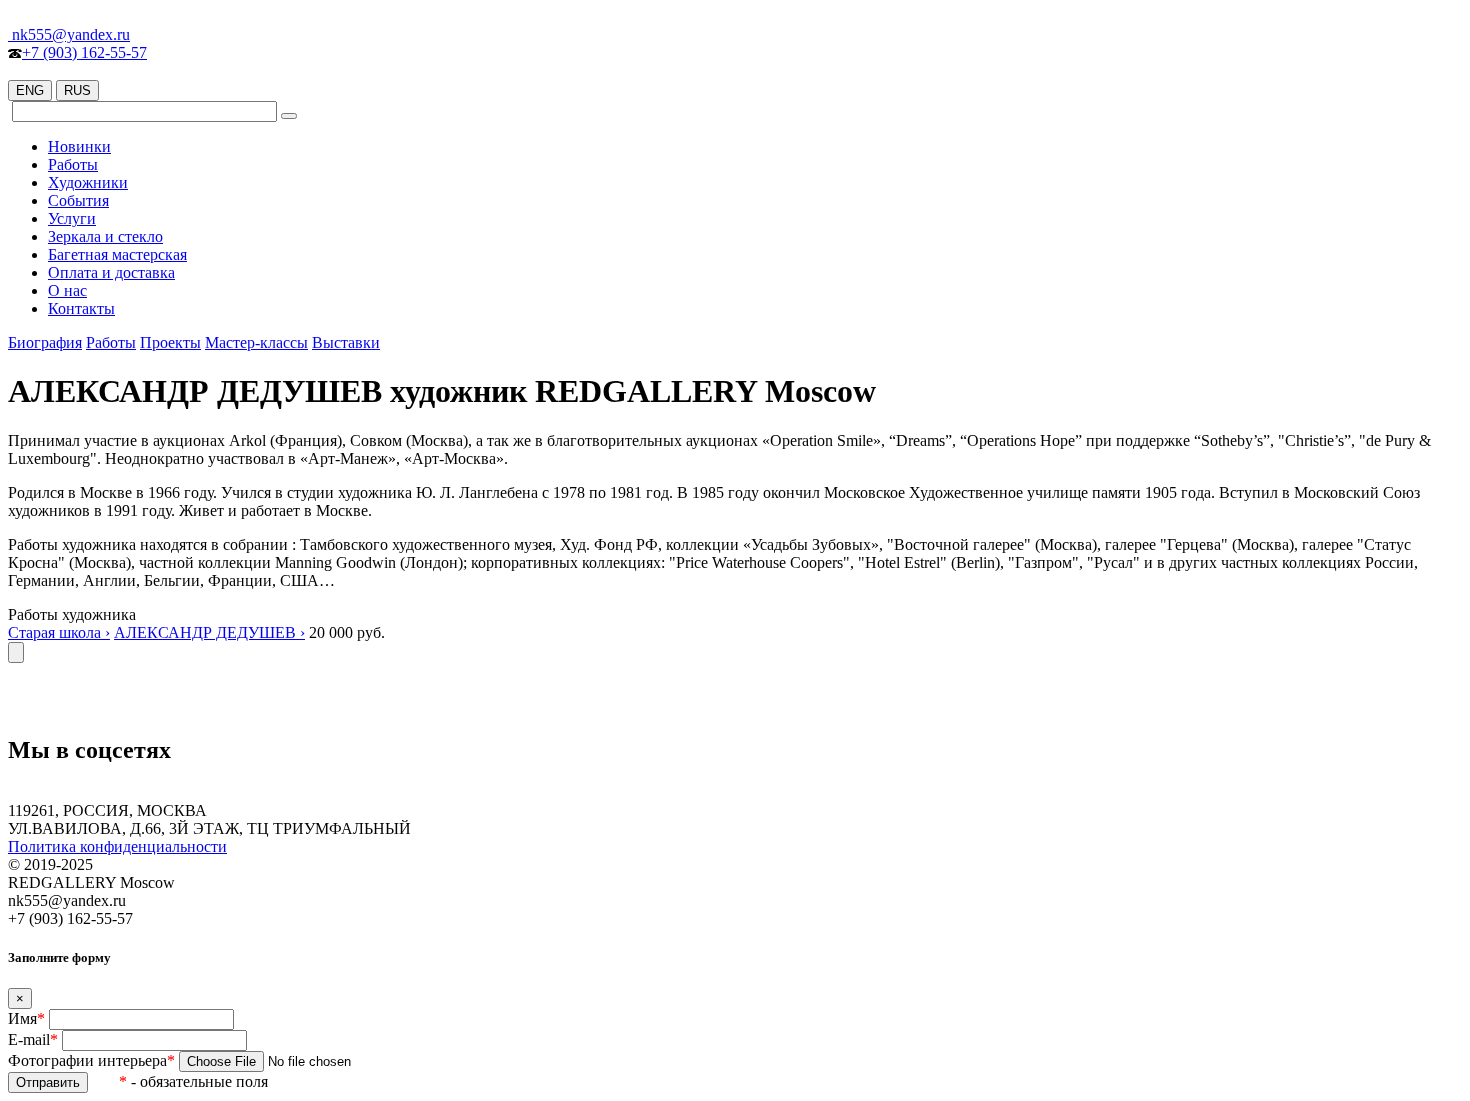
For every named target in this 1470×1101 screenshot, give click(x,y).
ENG (30, 90)
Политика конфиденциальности (117, 846)
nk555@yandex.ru (69, 34)
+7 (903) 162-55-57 (84, 52)
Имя (26, 1018)
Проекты (170, 342)
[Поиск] (289, 116)
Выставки (346, 342)
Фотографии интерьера (91, 1060)
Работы (111, 342)
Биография (45, 342)
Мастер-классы (256, 342)
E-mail (33, 1039)
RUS (77, 90)
